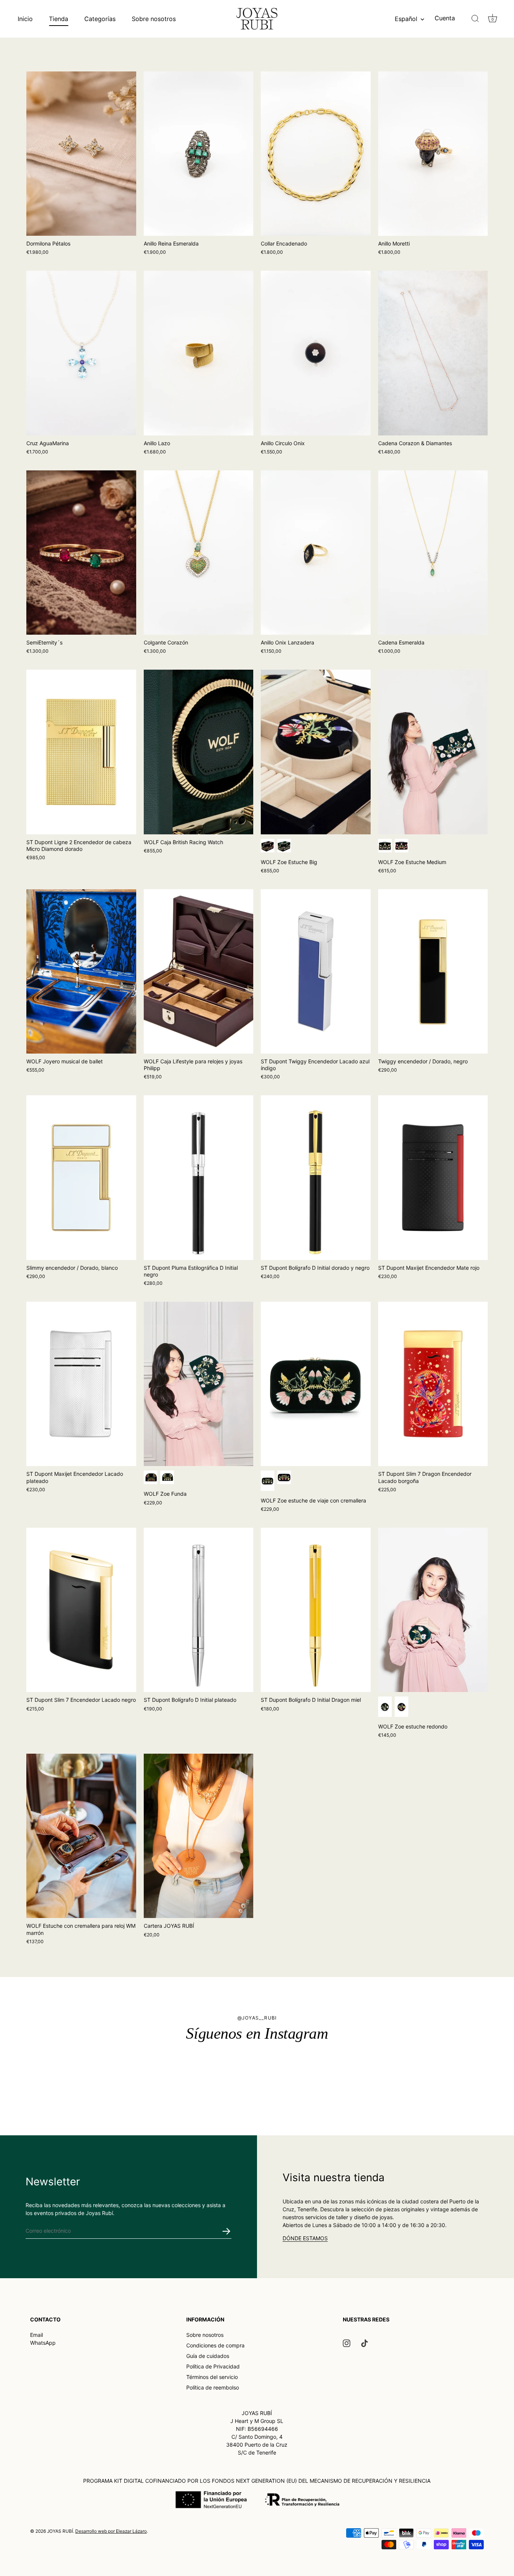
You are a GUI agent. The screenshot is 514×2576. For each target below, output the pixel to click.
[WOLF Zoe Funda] (199, 1384)
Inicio (25, 19)
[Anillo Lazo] (199, 353)
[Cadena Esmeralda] (433, 553)
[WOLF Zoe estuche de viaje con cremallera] (316, 1384)
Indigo (268, 846)
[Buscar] (475, 19)
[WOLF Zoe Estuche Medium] (433, 752)
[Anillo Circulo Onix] (316, 353)
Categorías (100, 19)
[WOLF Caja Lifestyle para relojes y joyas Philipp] (199, 971)
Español (406, 19)
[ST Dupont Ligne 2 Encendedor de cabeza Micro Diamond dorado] (81, 752)
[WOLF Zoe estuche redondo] (433, 1610)
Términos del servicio (212, 2377)
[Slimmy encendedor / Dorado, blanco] (81, 1177)
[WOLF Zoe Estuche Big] (316, 752)
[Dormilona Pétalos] (81, 154)
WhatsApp (43, 2343)
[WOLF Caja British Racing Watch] (199, 752)
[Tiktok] (365, 2343)
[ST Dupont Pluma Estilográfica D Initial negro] (199, 1177)
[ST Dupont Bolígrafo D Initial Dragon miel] (316, 1610)
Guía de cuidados (208, 2356)
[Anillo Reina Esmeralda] (199, 154)
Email (36, 2335)
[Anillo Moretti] (433, 154)
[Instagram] (347, 2343)
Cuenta (445, 18)
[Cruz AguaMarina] (81, 353)
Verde (268, 1481)
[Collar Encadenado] (316, 154)
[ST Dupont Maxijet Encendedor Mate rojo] (433, 1177)
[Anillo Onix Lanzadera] (316, 553)
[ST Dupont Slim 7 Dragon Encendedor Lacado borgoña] (433, 1384)
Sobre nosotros (154, 19)
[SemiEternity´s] (81, 553)
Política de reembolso (213, 2387)
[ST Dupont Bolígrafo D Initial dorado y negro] (316, 1177)
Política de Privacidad (213, 2366)
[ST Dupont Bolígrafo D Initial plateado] (199, 1610)
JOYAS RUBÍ (60, 2531)
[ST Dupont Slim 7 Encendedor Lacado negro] (81, 1610)
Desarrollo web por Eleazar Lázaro (111, 2531)
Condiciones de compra (215, 2345)
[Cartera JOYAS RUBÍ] (199, 1836)
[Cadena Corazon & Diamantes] (433, 353)
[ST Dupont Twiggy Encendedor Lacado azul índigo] (316, 971)
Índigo (401, 846)
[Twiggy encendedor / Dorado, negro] (433, 971)
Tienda (59, 19)
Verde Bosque (284, 846)
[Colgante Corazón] (199, 553)
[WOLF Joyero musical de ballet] (81, 971)
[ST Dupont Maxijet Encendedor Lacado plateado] (81, 1384)
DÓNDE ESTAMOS (305, 2238)
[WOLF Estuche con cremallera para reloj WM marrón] (81, 1836)
